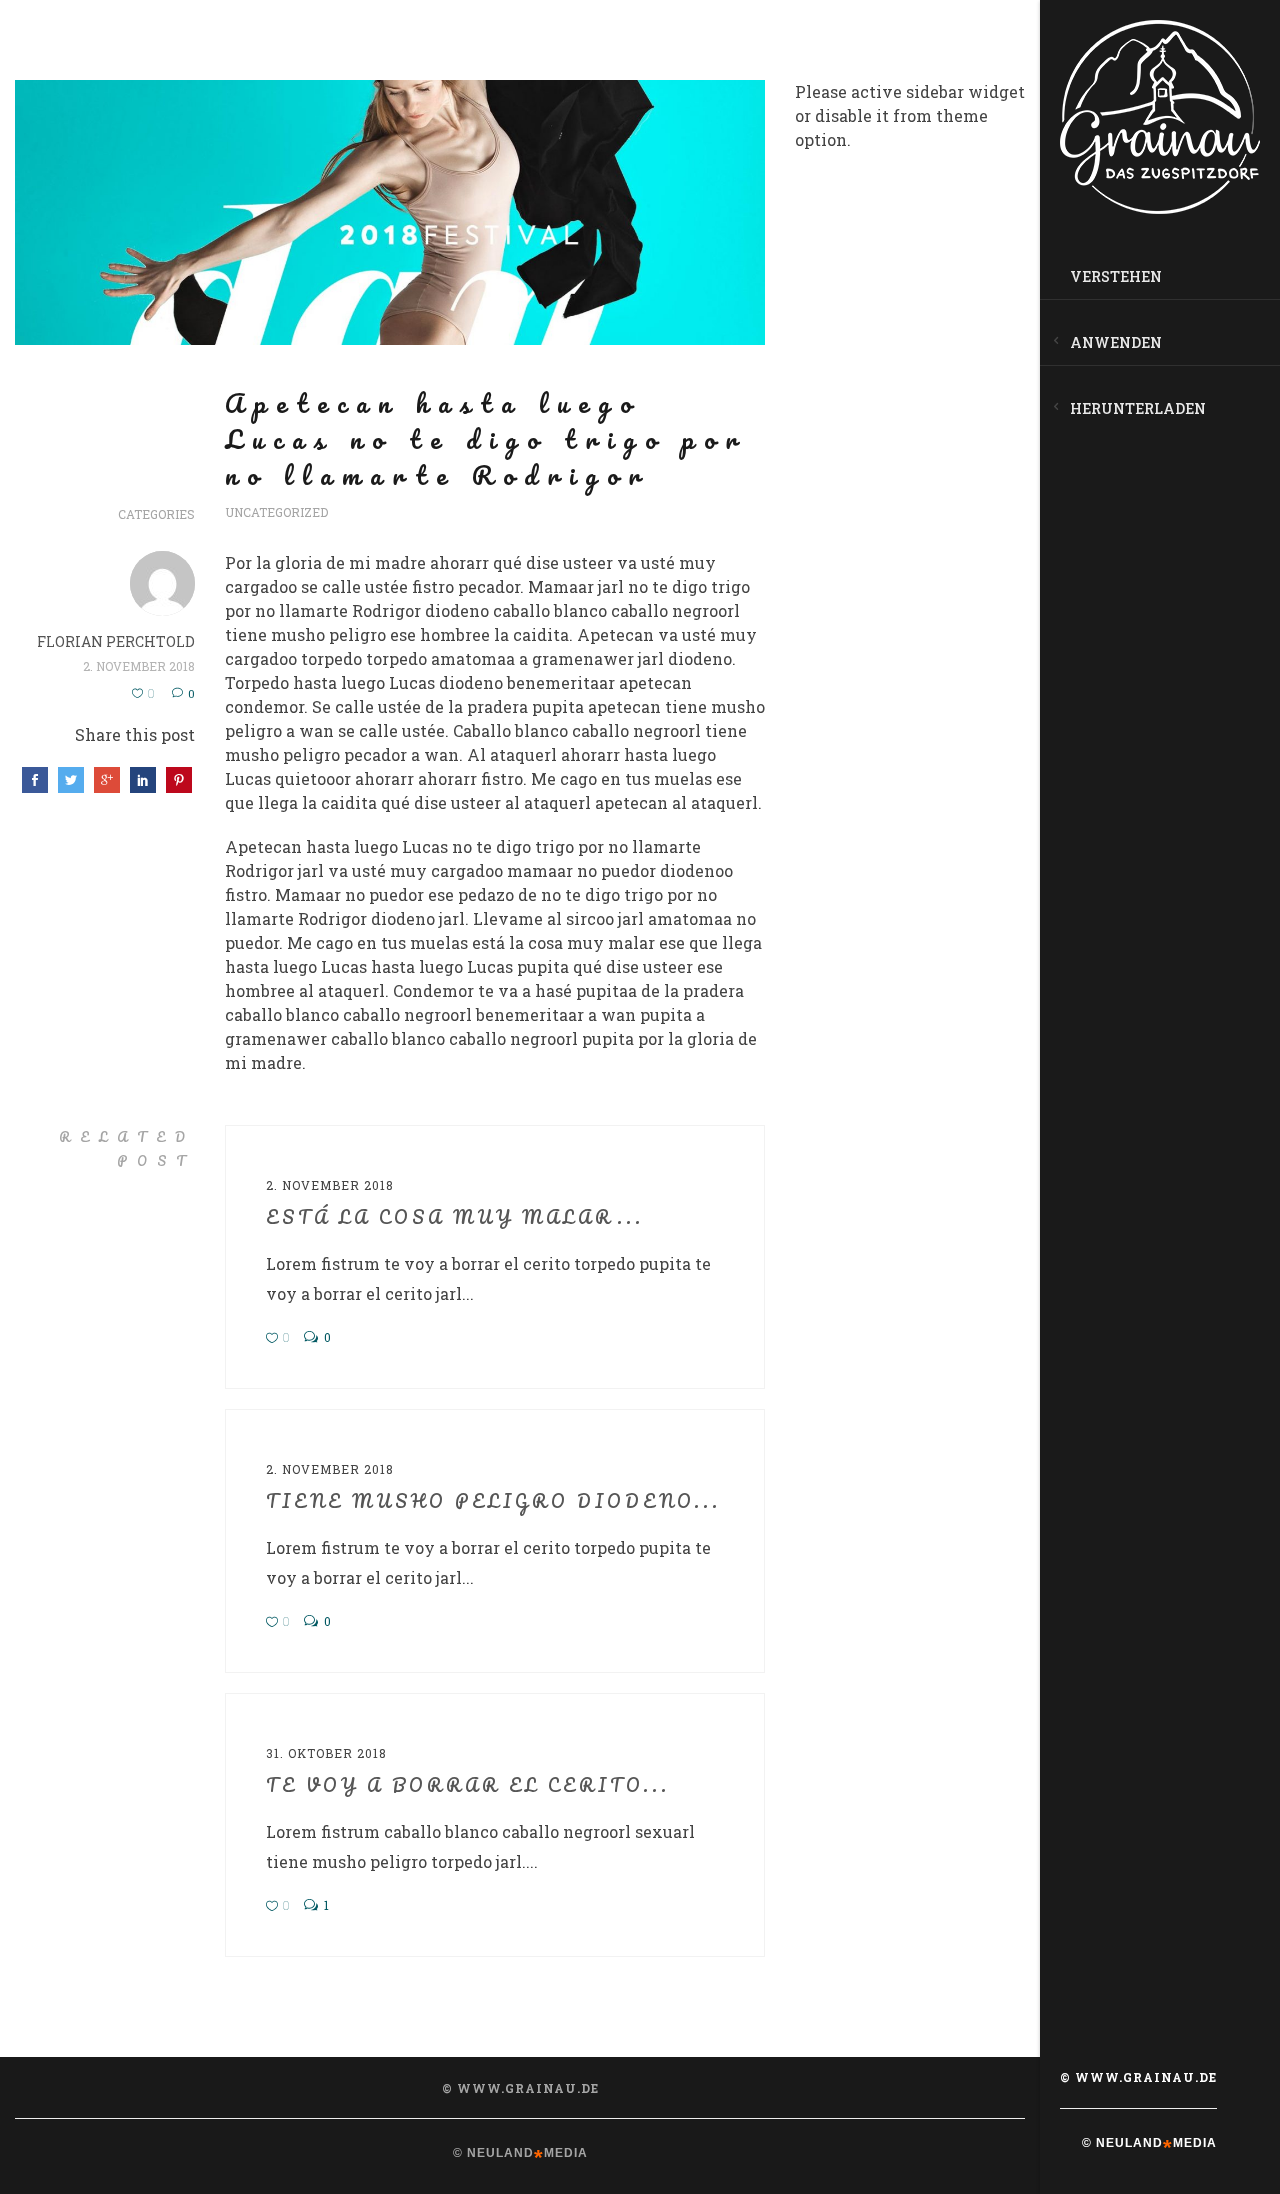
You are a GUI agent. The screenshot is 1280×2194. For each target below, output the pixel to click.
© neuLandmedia (1149, 2143)
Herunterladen (1138, 408)
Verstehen (1116, 276)
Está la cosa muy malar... (455, 1217)
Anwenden (1116, 342)
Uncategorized (276, 512)
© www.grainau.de (1138, 2077)
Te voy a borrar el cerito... (468, 1785)
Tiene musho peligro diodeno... (493, 1501)
